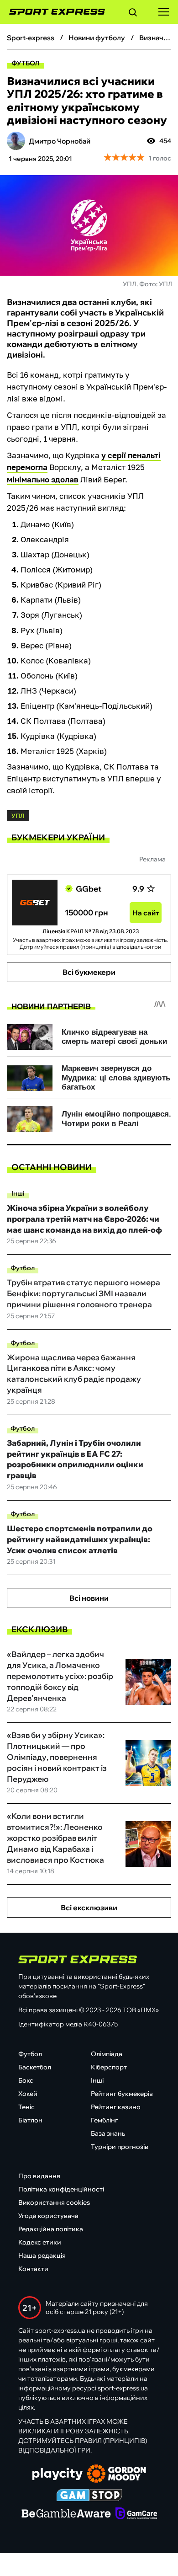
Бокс (26, 2080)
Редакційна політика (51, 2229)
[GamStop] (89, 2496)
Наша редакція (42, 2255)
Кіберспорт (109, 2067)
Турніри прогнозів (120, 2147)
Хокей (28, 2094)
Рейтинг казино (116, 2107)
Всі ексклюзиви (89, 1908)
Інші (18, 1193)
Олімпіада (107, 2054)
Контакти (33, 2269)
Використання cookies (54, 2202)
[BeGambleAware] (66, 2514)
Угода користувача (48, 2216)
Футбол (26, 63)
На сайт (146, 913)
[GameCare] (136, 2514)
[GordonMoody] (117, 2474)
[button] (133, 14)
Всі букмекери (89, 972)
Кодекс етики (40, 2242)
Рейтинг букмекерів (122, 2094)
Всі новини (89, 1598)
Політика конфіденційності (61, 2189)
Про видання (39, 2176)
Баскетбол (35, 2067)
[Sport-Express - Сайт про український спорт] (52, 12)
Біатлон (30, 2120)
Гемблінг (104, 2120)
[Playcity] (58, 2475)
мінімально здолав (43, 479)
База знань (108, 2133)
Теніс (26, 2107)
